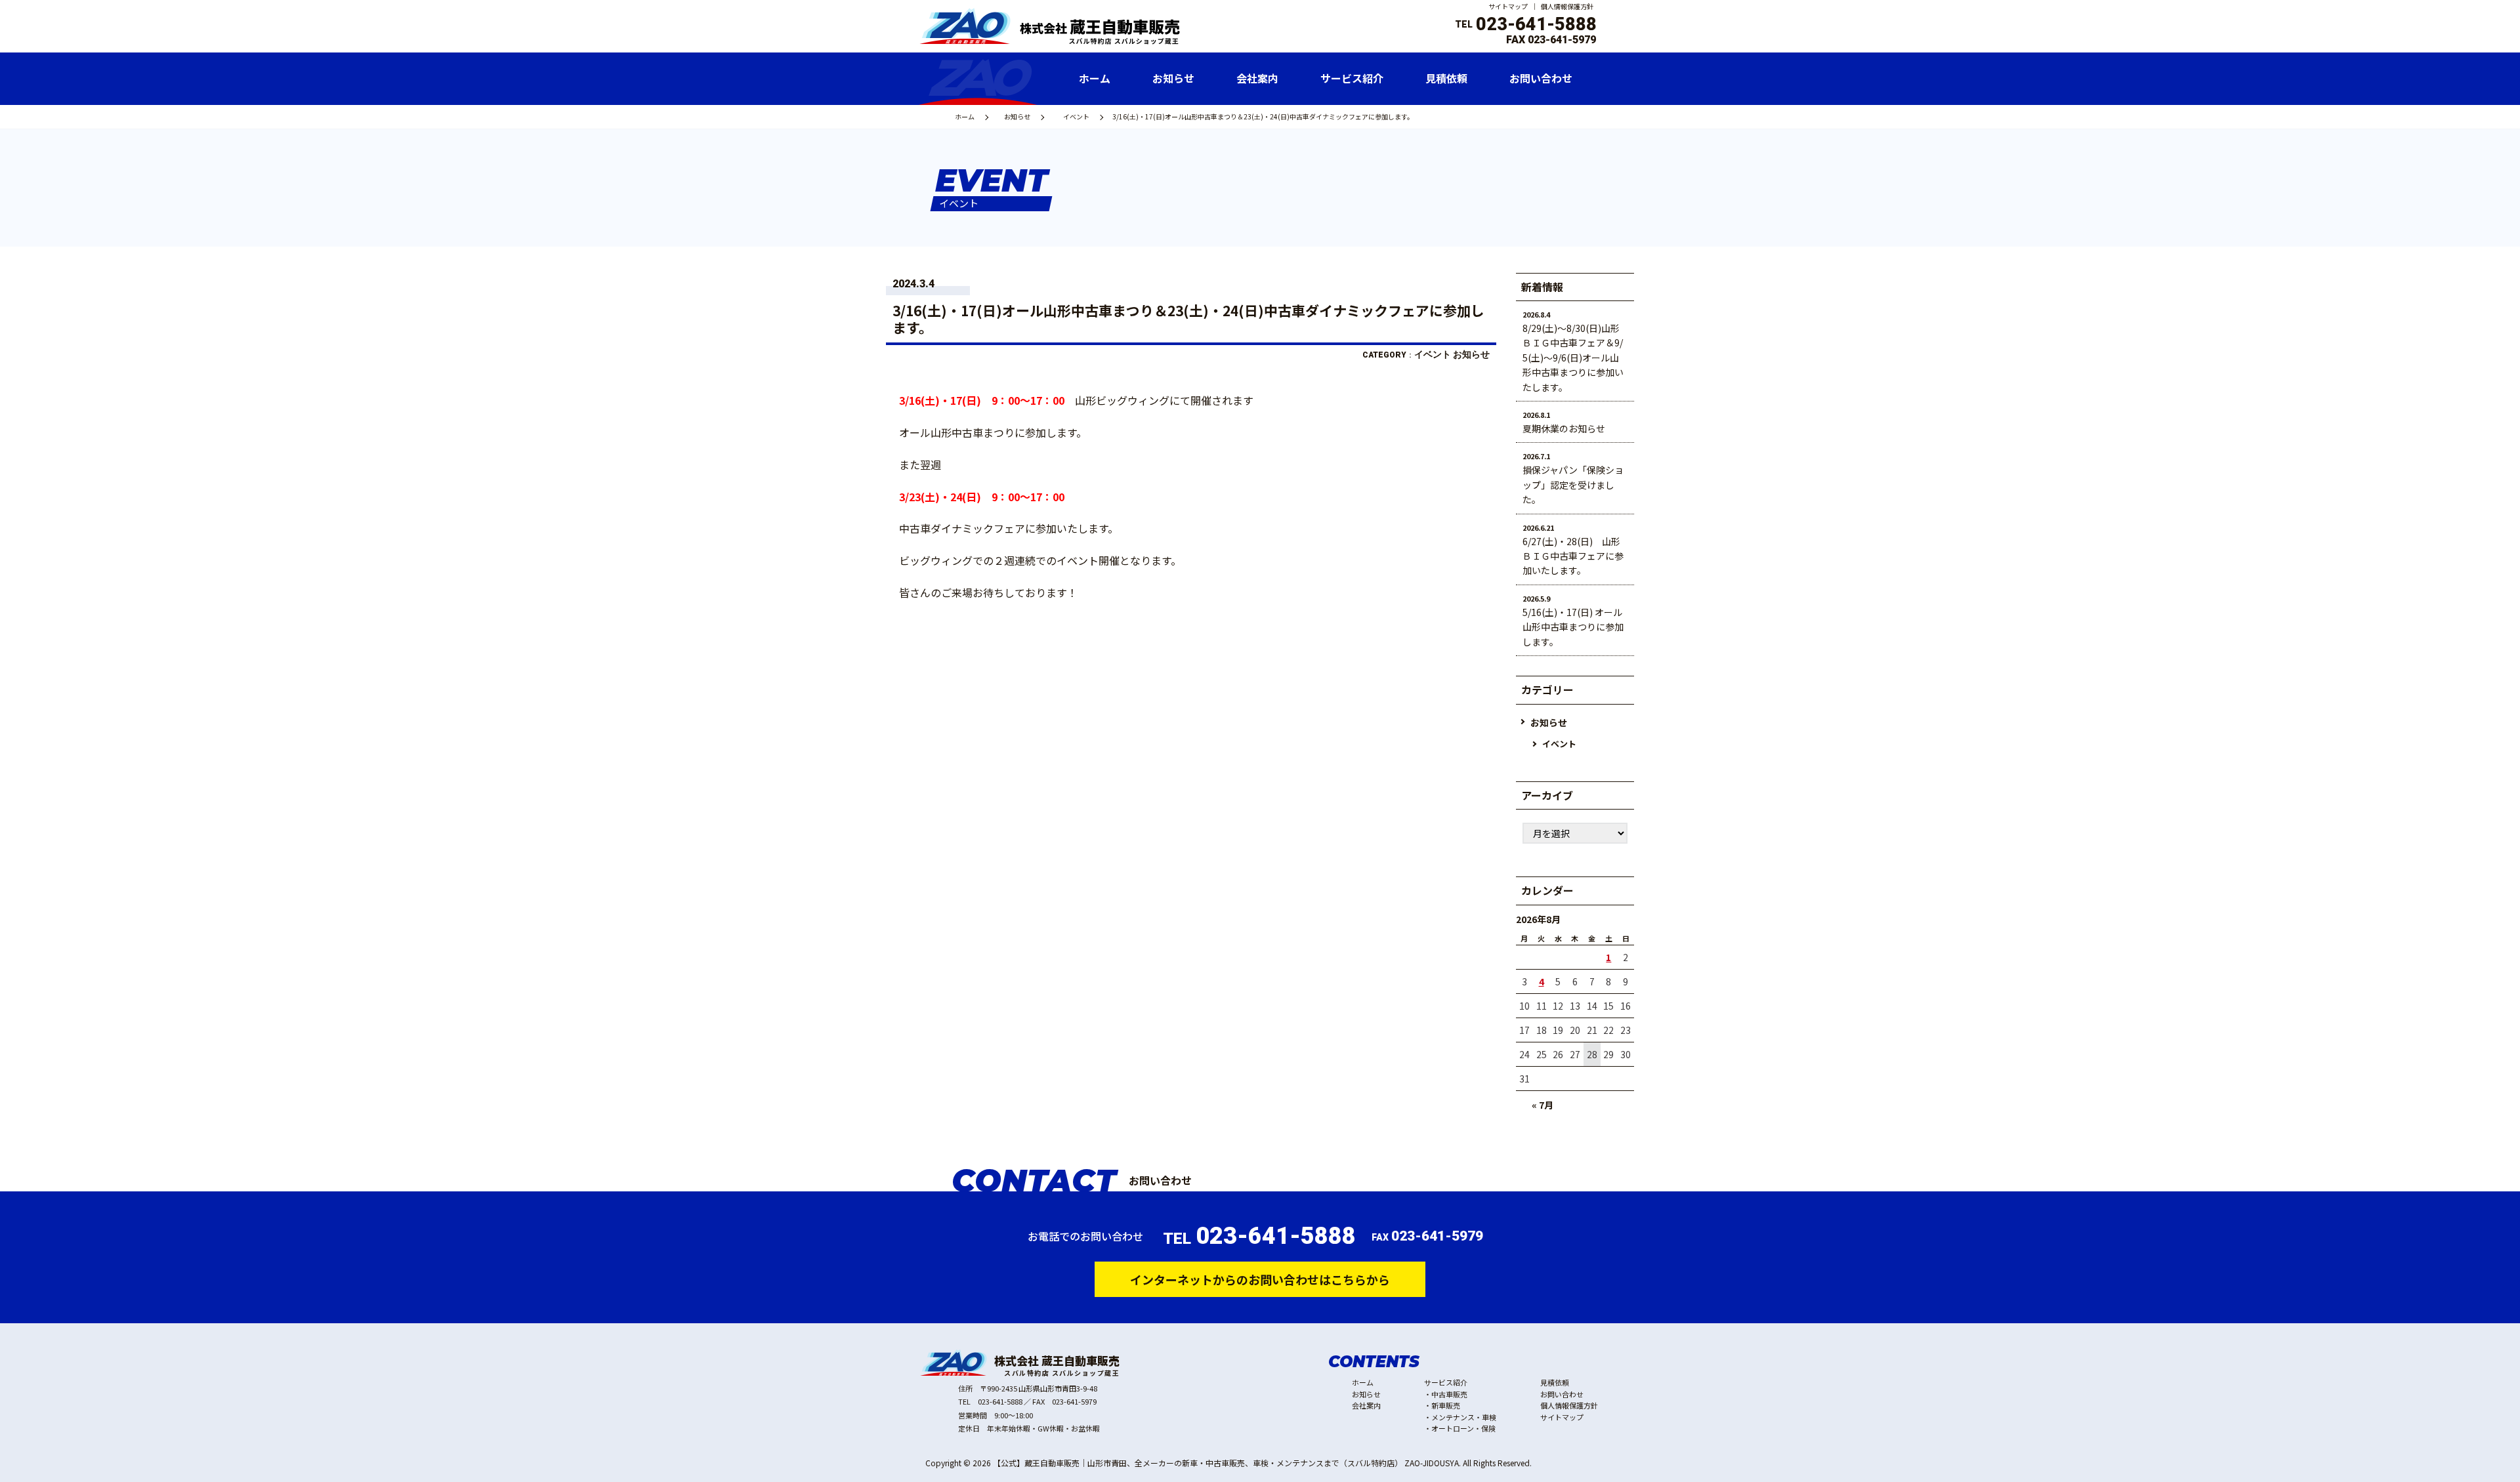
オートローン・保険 (1463, 1428)
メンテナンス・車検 (1464, 1417)
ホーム (965, 116)
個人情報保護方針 (1567, 6)
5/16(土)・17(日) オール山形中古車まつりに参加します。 (1573, 627)
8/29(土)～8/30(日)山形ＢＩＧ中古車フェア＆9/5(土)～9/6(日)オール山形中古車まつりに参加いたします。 (1573, 358)
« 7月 (1543, 1105)
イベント (1076, 116)
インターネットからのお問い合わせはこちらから (1260, 1279)
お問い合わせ (1562, 1394)
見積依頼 (1555, 1382)
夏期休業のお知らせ (1564, 428)
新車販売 (1446, 1405)
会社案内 (1366, 1405)
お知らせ (1017, 116)
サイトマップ (1508, 6)
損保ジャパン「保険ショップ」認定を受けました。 (1573, 484)
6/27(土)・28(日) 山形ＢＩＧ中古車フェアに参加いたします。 (1573, 556)
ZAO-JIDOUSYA (1432, 1463)
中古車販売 (1449, 1394)
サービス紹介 (1446, 1382)
